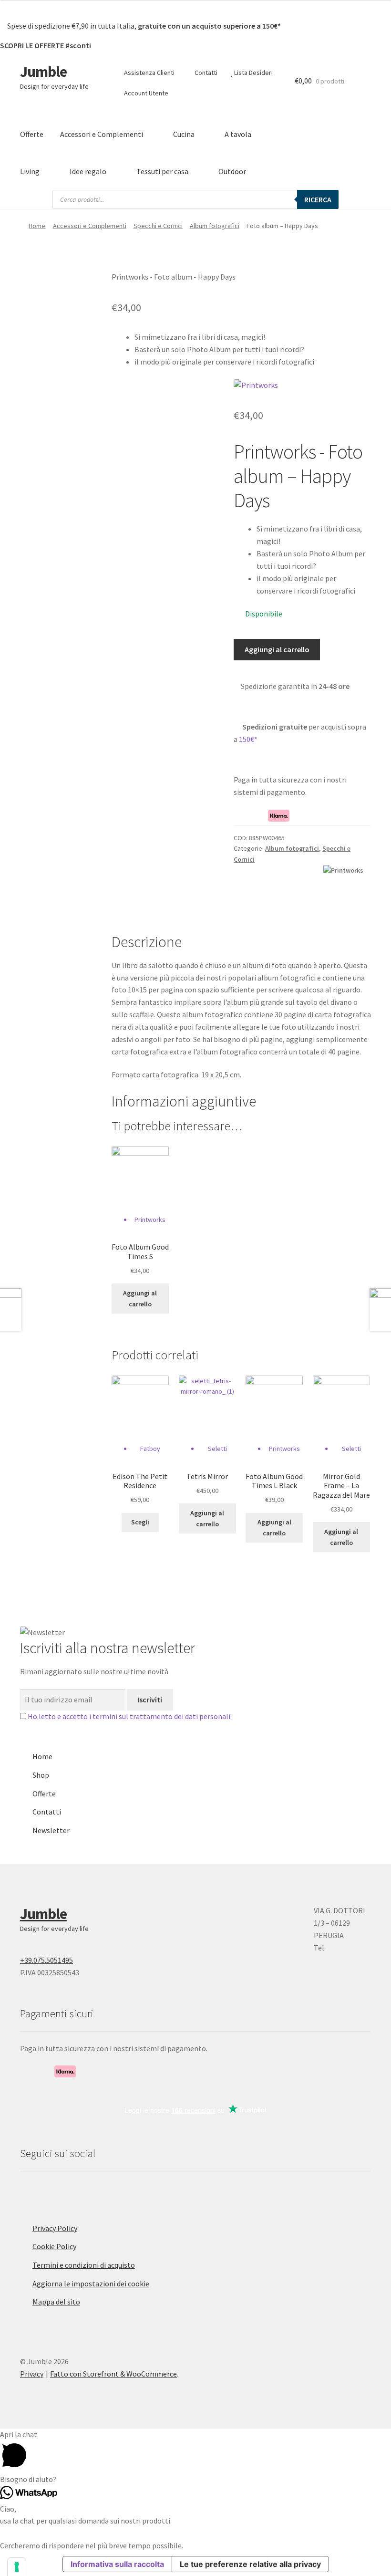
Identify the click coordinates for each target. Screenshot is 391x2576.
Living (30, 171)
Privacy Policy (55, 2228)
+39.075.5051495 (46, 1960)
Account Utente (145, 93)
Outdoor (232, 171)
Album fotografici (215, 226)
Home (37, 226)
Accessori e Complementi (102, 134)
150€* (248, 739)
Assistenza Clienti (149, 73)
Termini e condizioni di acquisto (84, 2265)
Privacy (32, 2374)
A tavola (238, 134)
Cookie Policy (54, 2246)
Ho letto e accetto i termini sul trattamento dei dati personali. (130, 1716)
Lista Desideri (253, 73)
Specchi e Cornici (158, 226)
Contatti (205, 73)
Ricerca (318, 199)
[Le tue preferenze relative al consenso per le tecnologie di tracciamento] (17, 2567)
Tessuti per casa (162, 171)
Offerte (32, 134)
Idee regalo (88, 171)
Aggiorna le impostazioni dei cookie (91, 2284)
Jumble (43, 72)
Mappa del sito (56, 2302)
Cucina (184, 134)
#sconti (78, 45)
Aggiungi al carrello (277, 649)
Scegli (140, 1522)
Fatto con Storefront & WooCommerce (113, 2374)
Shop (41, 1775)
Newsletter (51, 1830)
